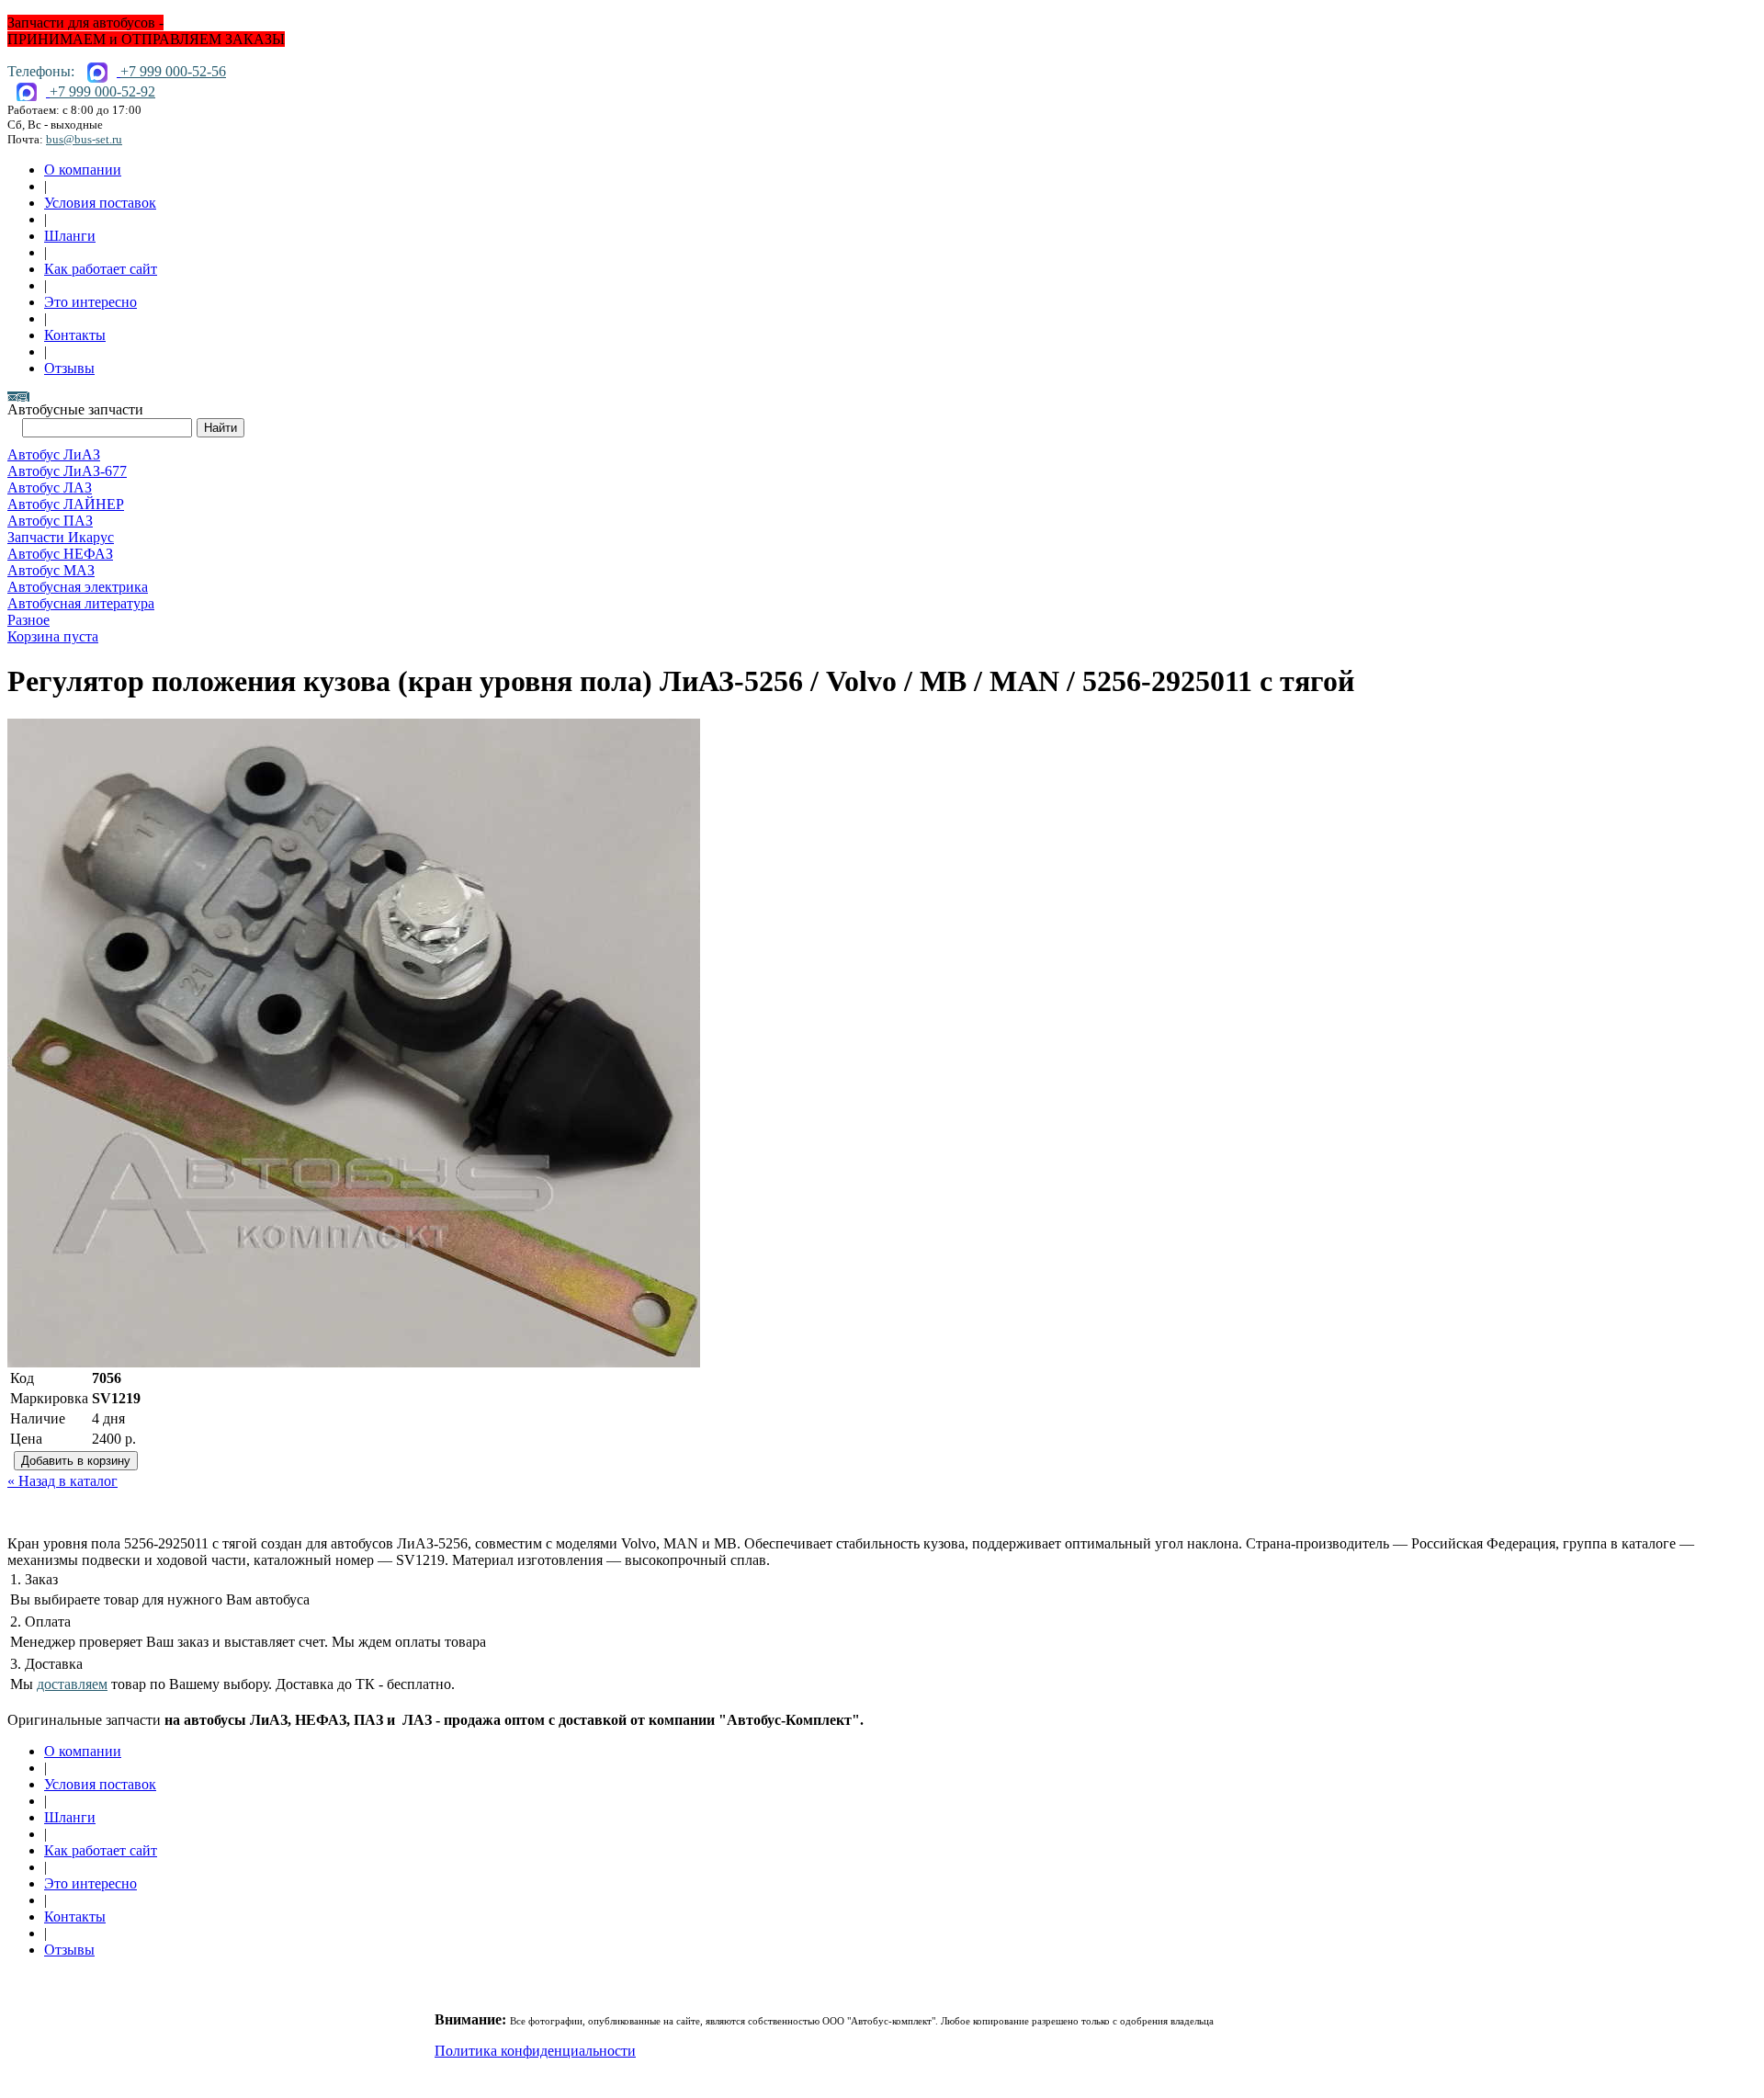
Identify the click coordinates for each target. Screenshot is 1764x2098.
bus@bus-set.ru (84, 139)
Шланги (70, 236)
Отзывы (69, 368)
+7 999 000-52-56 (173, 71)
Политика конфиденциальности (535, 2051)
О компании (83, 170)
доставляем (72, 1684)
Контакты (75, 335)
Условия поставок (100, 203)
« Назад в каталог (62, 1481)
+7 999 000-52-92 (102, 91)
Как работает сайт (101, 269)
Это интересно (90, 302)
